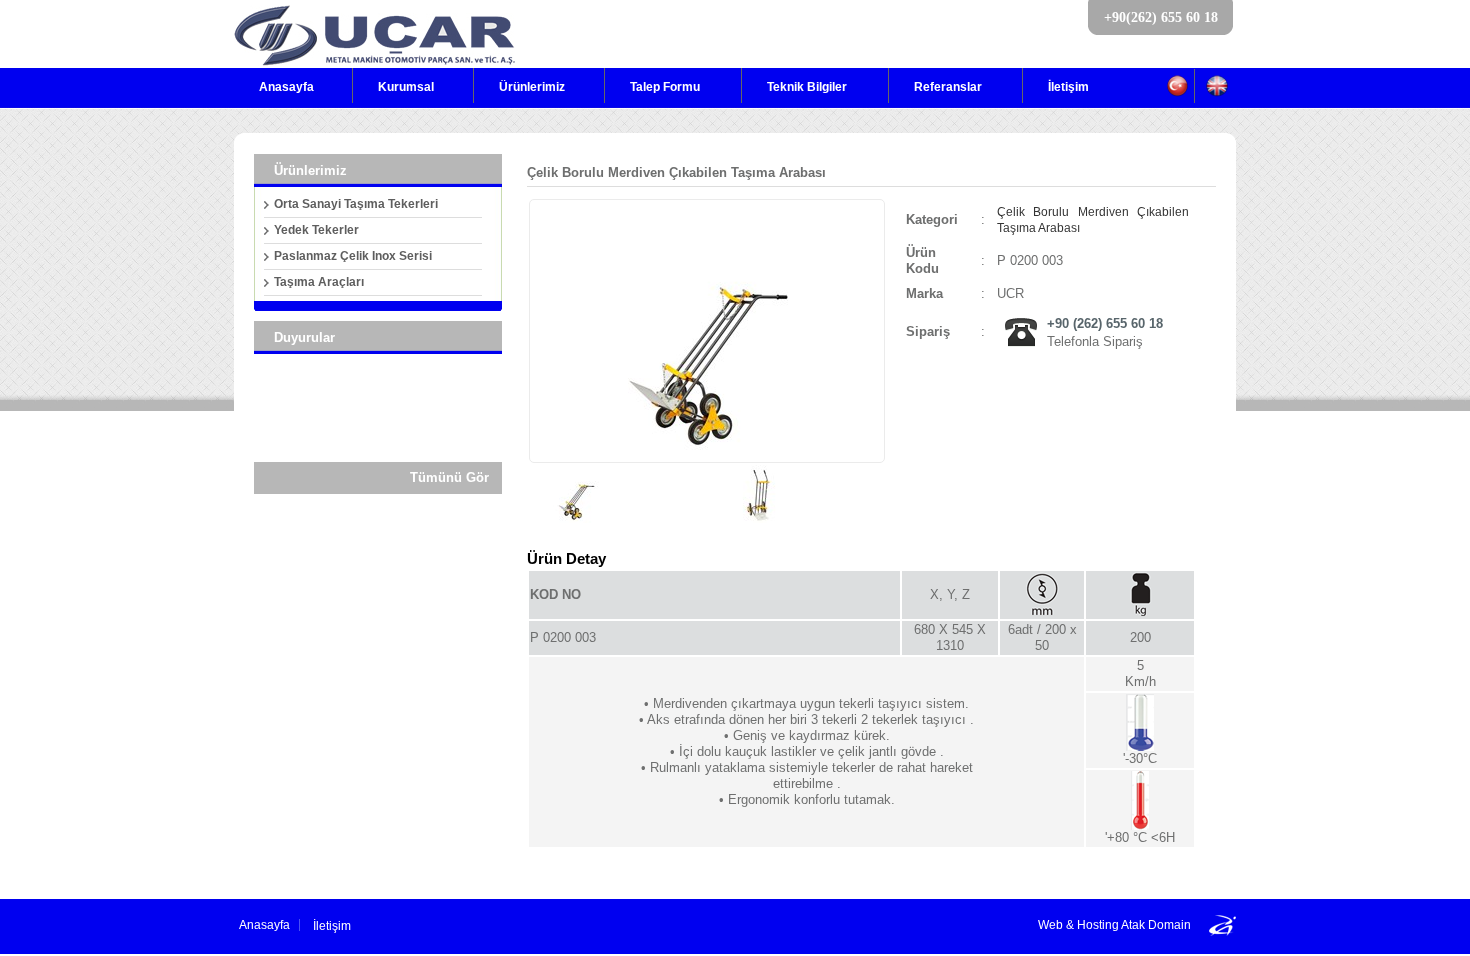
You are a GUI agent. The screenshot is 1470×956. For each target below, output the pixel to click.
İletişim (1068, 87)
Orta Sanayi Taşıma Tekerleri (356, 204)
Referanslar (948, 87)
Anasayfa (286, 87)
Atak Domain (1156, 925)
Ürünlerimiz (532, 87)
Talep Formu (665, 87)
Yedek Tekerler (316, 230)
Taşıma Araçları (319, 282)
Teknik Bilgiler (807, 87)
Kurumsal (406, 87)
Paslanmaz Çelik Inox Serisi (353, 256)
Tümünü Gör (449, 477)
